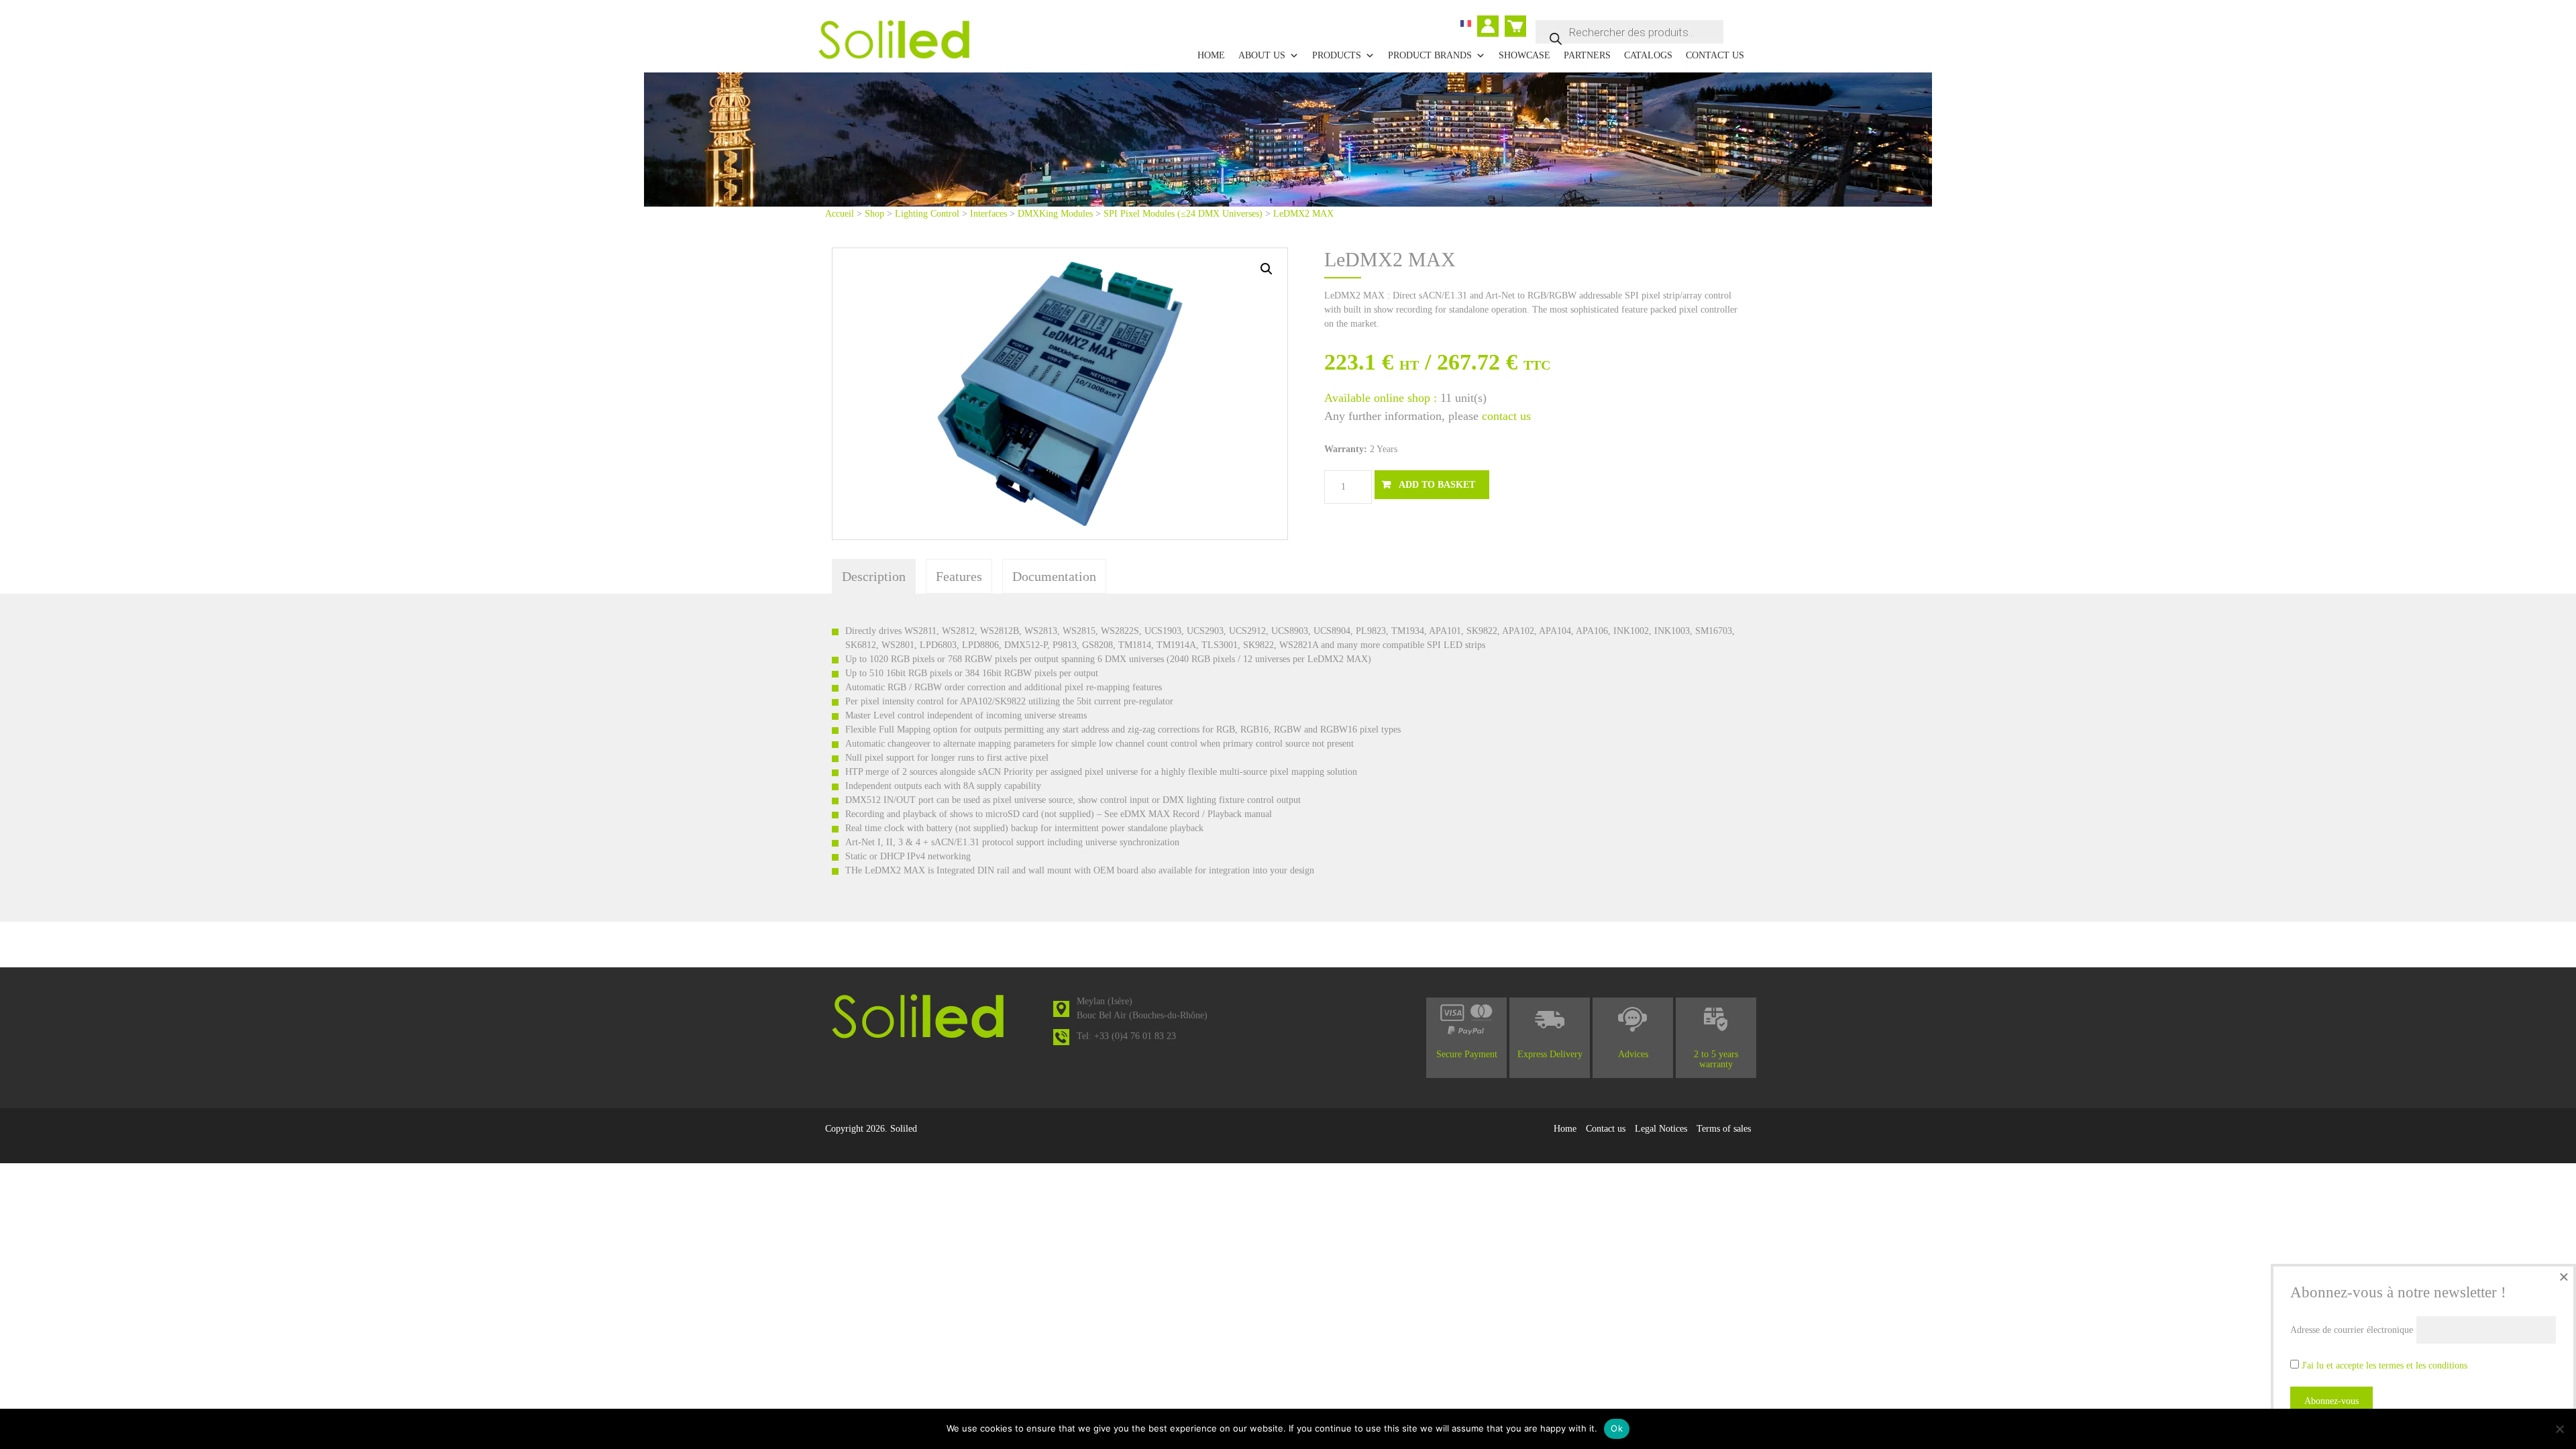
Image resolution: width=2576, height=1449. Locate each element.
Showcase (1524, 55)
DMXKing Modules (1055, 214)
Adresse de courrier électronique (2352, 1330)
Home (1211, 55)
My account (1492, 28)
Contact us (1715, 55)
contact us (1506, 416)
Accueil (840, 214)
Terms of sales (1724, 1129)
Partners (1587, 55)
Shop (874, 214)
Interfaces (988, 214)
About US (1262, 55)
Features (959, 576)
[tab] (874, 576)
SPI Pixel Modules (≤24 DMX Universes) (1183, 214)
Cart (1513, 20)
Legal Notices (1661, 1129)
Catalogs (1648, 55)
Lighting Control (927, 214)
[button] (1267, 269)
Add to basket (1437, 485)
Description (874, 576)
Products (1337, 55)
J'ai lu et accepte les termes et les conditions (2384, 1365)
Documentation (1054, 576)
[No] (2559, 1429)
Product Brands (1430, 55)
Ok (1617, 1428)
